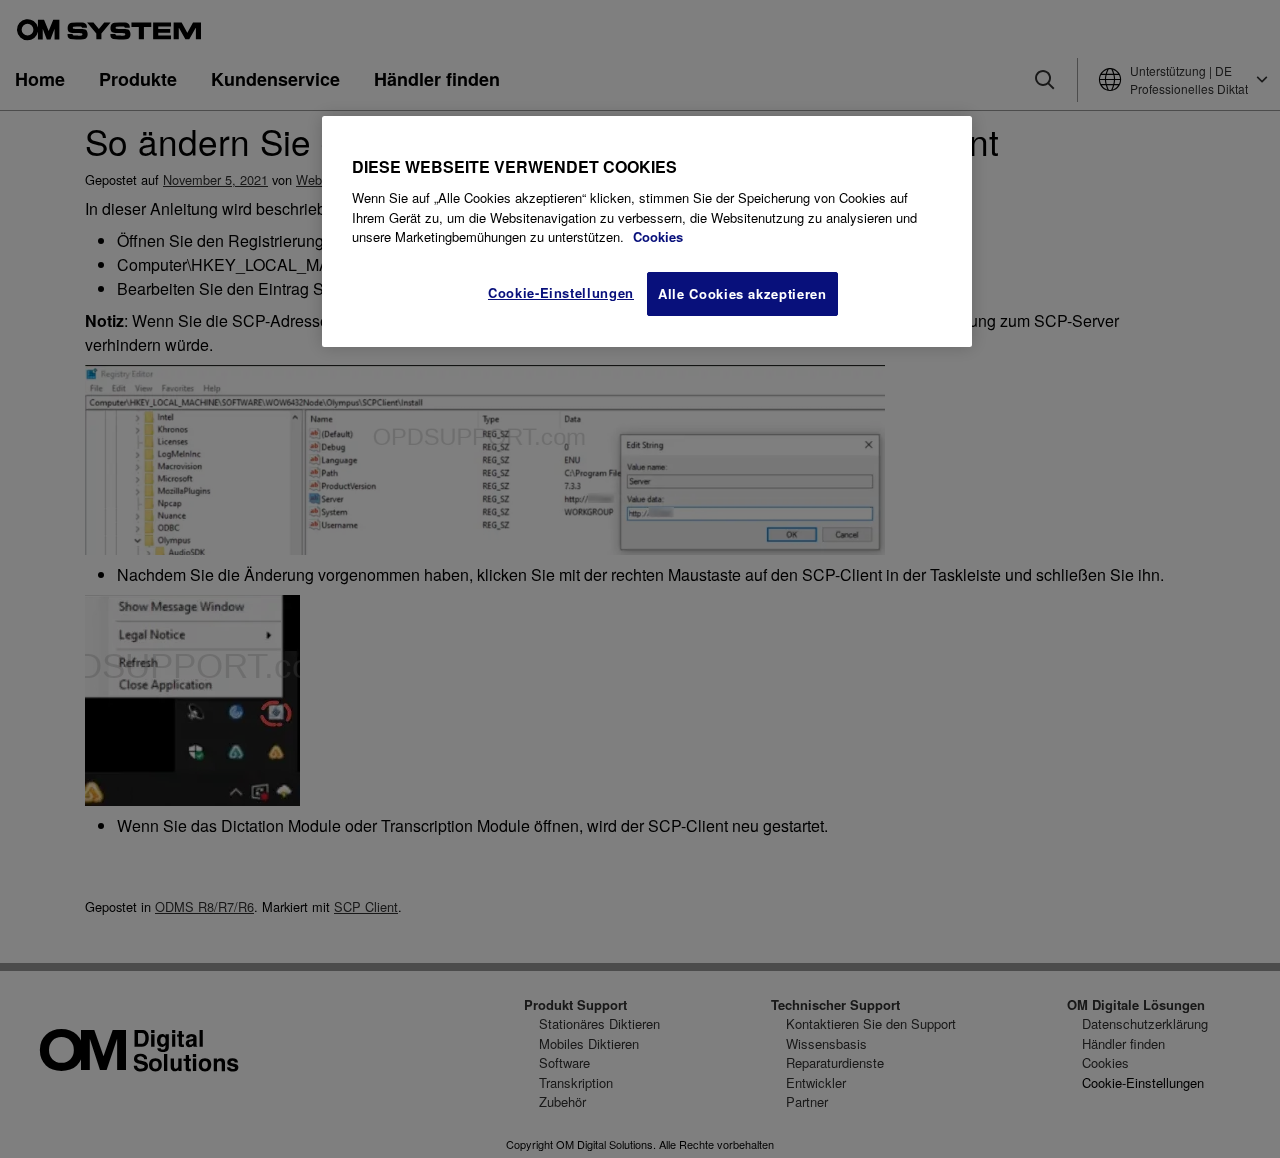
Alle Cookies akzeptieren (742, 293)
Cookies (658, 236)
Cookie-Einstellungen (561, 292)
